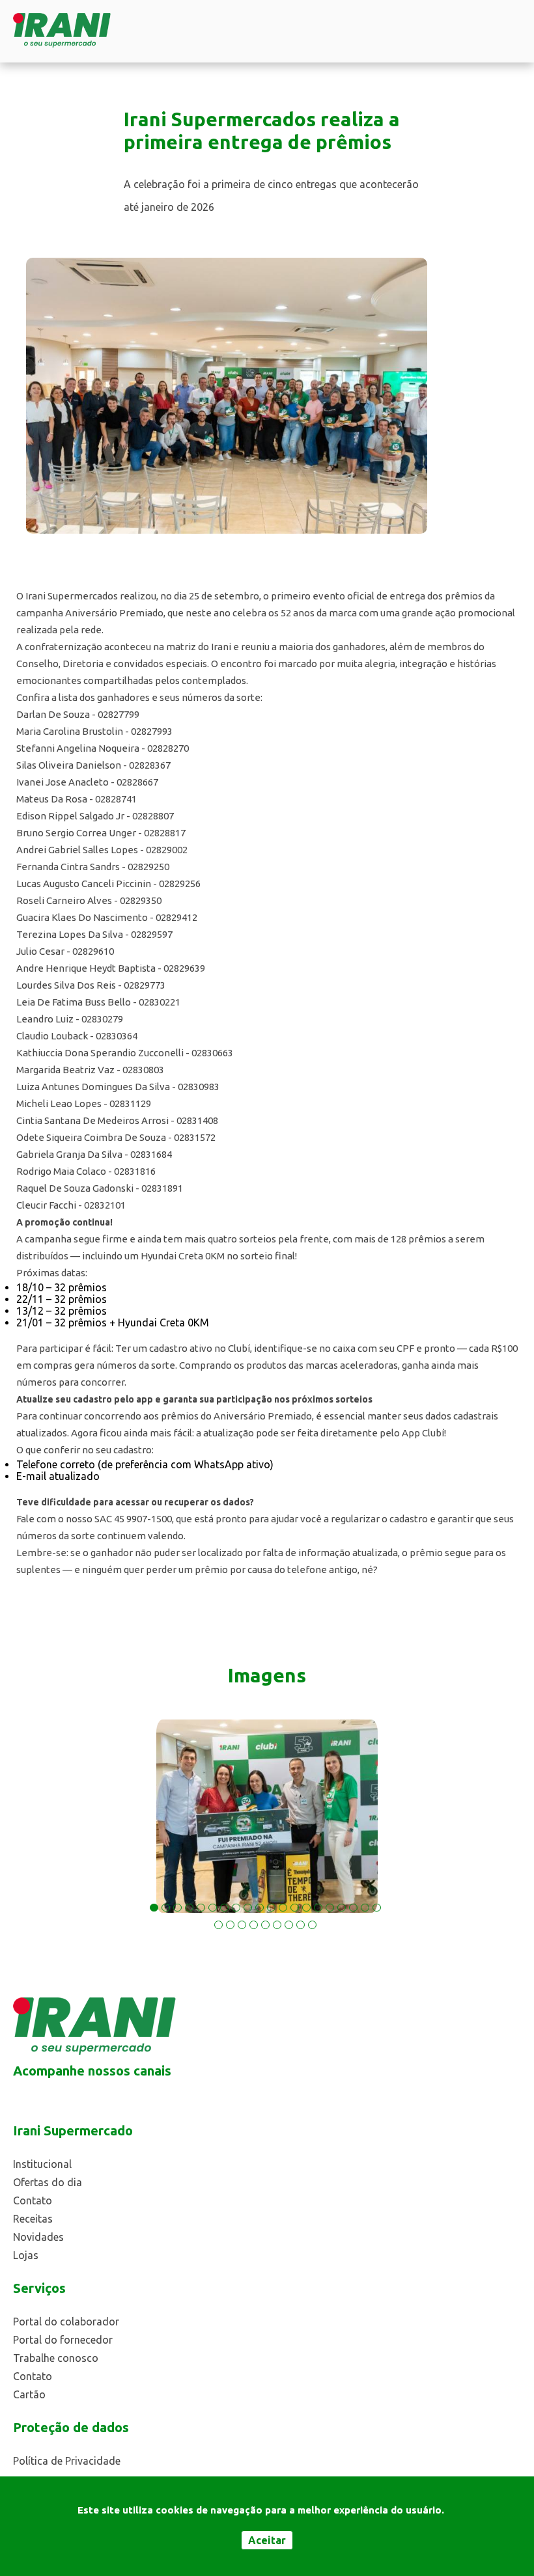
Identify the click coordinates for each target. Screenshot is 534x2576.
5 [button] (201, 1908)
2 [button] (166, 1908)
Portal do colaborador (66, 2322)
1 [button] (154, 1908)
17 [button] (342, 1908)
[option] (267, 1816)
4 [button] (189, 1908)
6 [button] (213, 1908)
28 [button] (301, 1925)
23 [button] (242, 1925)
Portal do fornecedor (63, 2340)
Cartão (29, 2394)
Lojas (26, 2255)
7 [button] (224, 1908)
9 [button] (248, 1908)
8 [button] (236, 1908)
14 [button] (306, 1908)
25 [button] (265, 1925)
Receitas (33, 2219)
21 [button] (218, 1925)
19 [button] (365, 1908)
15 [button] (318, 1908)
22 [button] (230, 1925)
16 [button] (330, 1908)
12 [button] (283, 1908)
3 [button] (177, 1908)
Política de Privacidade (67, 2461)
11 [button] (271, 1908)
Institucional (42, 2164)
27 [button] (289, 1925)
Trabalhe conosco (56, 2358)
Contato (33, 2200)
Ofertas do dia (48, 2182)
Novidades (38, 2237)
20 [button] (377, 1908)
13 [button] (295, 1908)
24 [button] (254, 1925)
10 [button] (260, 1908)
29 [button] (312, 1925)
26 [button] (277, 1925)
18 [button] (353, 1908)
